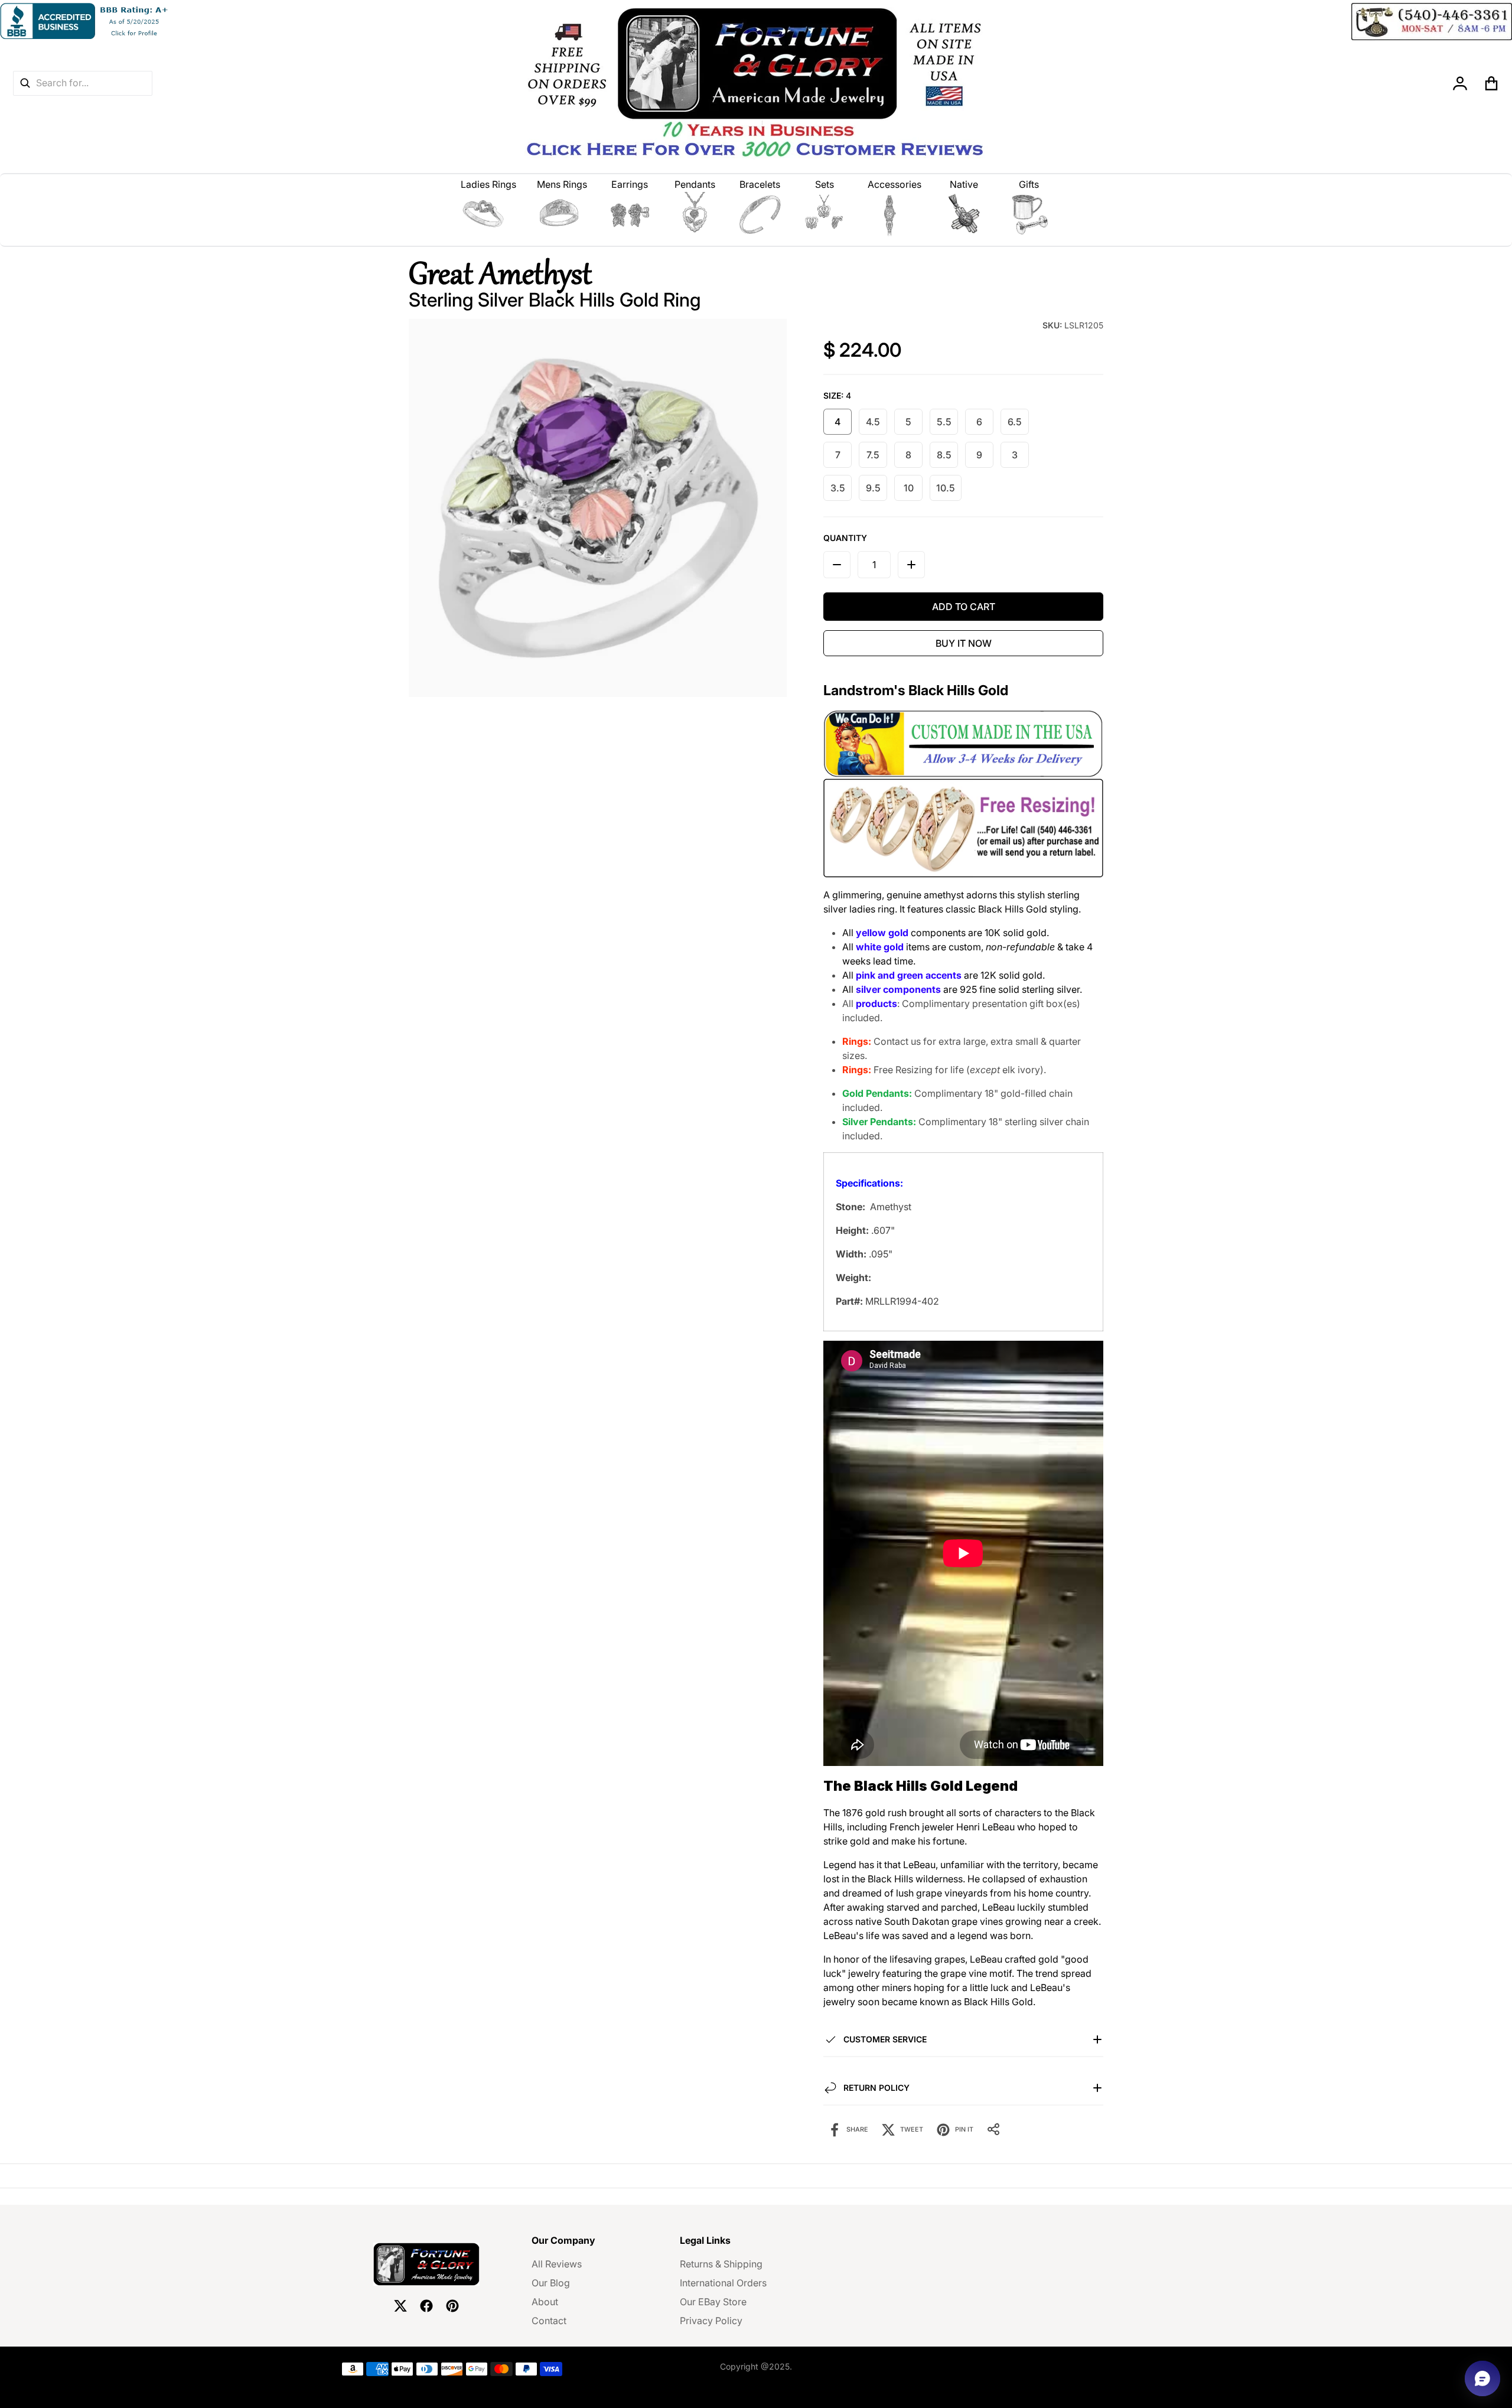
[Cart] (1492, 83)
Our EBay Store (713, 2302)
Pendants (695, 184)
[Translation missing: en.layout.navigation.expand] (489, 214)
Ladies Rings (488, 184)
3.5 (838, 488)
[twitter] (400, 2306)
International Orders (723, 2283)
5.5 (944, 422)
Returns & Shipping (721, 2264)
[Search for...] (25, 83)
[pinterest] (452, 2306)
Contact (549, 2321)
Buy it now (964, 643)
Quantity (845, 538)
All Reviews (557, 2264)
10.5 (946, 488)
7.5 (873, 455)
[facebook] (426, 2306)
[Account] (1460, 83)
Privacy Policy (711, 2321)
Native (964, 184)
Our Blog (551, 2283)
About (545, 2302)
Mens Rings (562, 184)
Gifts (1029, 184)
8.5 (944, 455)
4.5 (873, 422)
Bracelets (760, 184)
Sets (825, 184)
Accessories (895, 184)
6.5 (1015, 422)
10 (909, 488)
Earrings (630, 184)
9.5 (873, 488)
